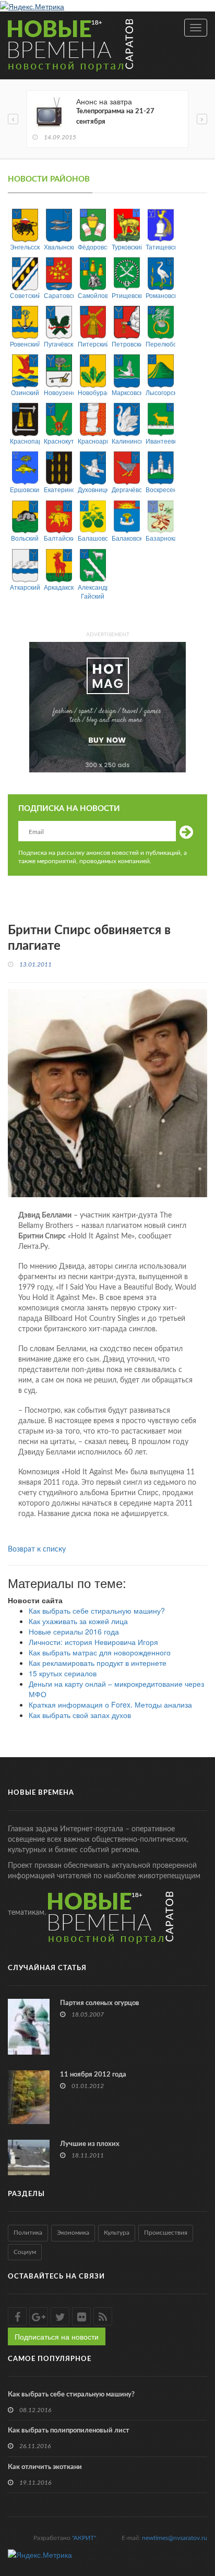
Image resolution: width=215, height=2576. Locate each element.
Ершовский (25, 489)
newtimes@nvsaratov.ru (175, 2538)
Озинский (25, 392)
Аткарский (25, 587)
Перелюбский (160, 344)
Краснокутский (59, 441)
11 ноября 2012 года (93, 2075)
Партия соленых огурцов (100, 2003)
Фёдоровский (93, 247)
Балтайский (59, 538)
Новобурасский (93, 392)
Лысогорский (160, 392)
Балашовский (93, 538)
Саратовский (59, 295)
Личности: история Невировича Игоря (93, 1642)
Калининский (127, 441)
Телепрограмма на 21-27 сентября (115, 117)
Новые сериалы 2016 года (74, 1631)
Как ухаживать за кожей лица (78, 1621)
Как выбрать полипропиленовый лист (69, 2431)
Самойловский (93, 295)
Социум (25, 2252)
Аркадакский (59, 587)
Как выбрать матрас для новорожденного (100, 1652)
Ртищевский (127, 295)
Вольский (25, 538)
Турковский (127, 247)
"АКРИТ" (84, 2538)
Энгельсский (25, 247)
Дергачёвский (127, 489)
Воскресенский (160, 489)
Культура (117, 2233)
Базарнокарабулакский (160, 538)
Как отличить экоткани (45, 2467)
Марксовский (127, 392)
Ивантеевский (160, 441)
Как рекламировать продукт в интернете (98, 1663)
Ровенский (25, 344)
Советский (25, 295)
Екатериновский (59, 489)
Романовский (160, 295)
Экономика (73, 2233)
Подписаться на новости (57, 2336)
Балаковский (127, 538)
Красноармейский (93, 441)
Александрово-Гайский (93, 591)
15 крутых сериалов (63, 1673)
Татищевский (160, 247)
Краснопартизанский (25, 441)
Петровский (127, 344)
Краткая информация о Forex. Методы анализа (110, 1704)
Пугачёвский (59, 344)
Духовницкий (93, 489)
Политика (28, 2233)
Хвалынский (59, 247)
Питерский (93, 344)
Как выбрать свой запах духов (80, 1715)
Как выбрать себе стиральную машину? (97, 1611)
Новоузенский (59, 392)
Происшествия (166, 2233)
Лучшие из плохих (90, 2144)
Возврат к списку (37, 1549)
